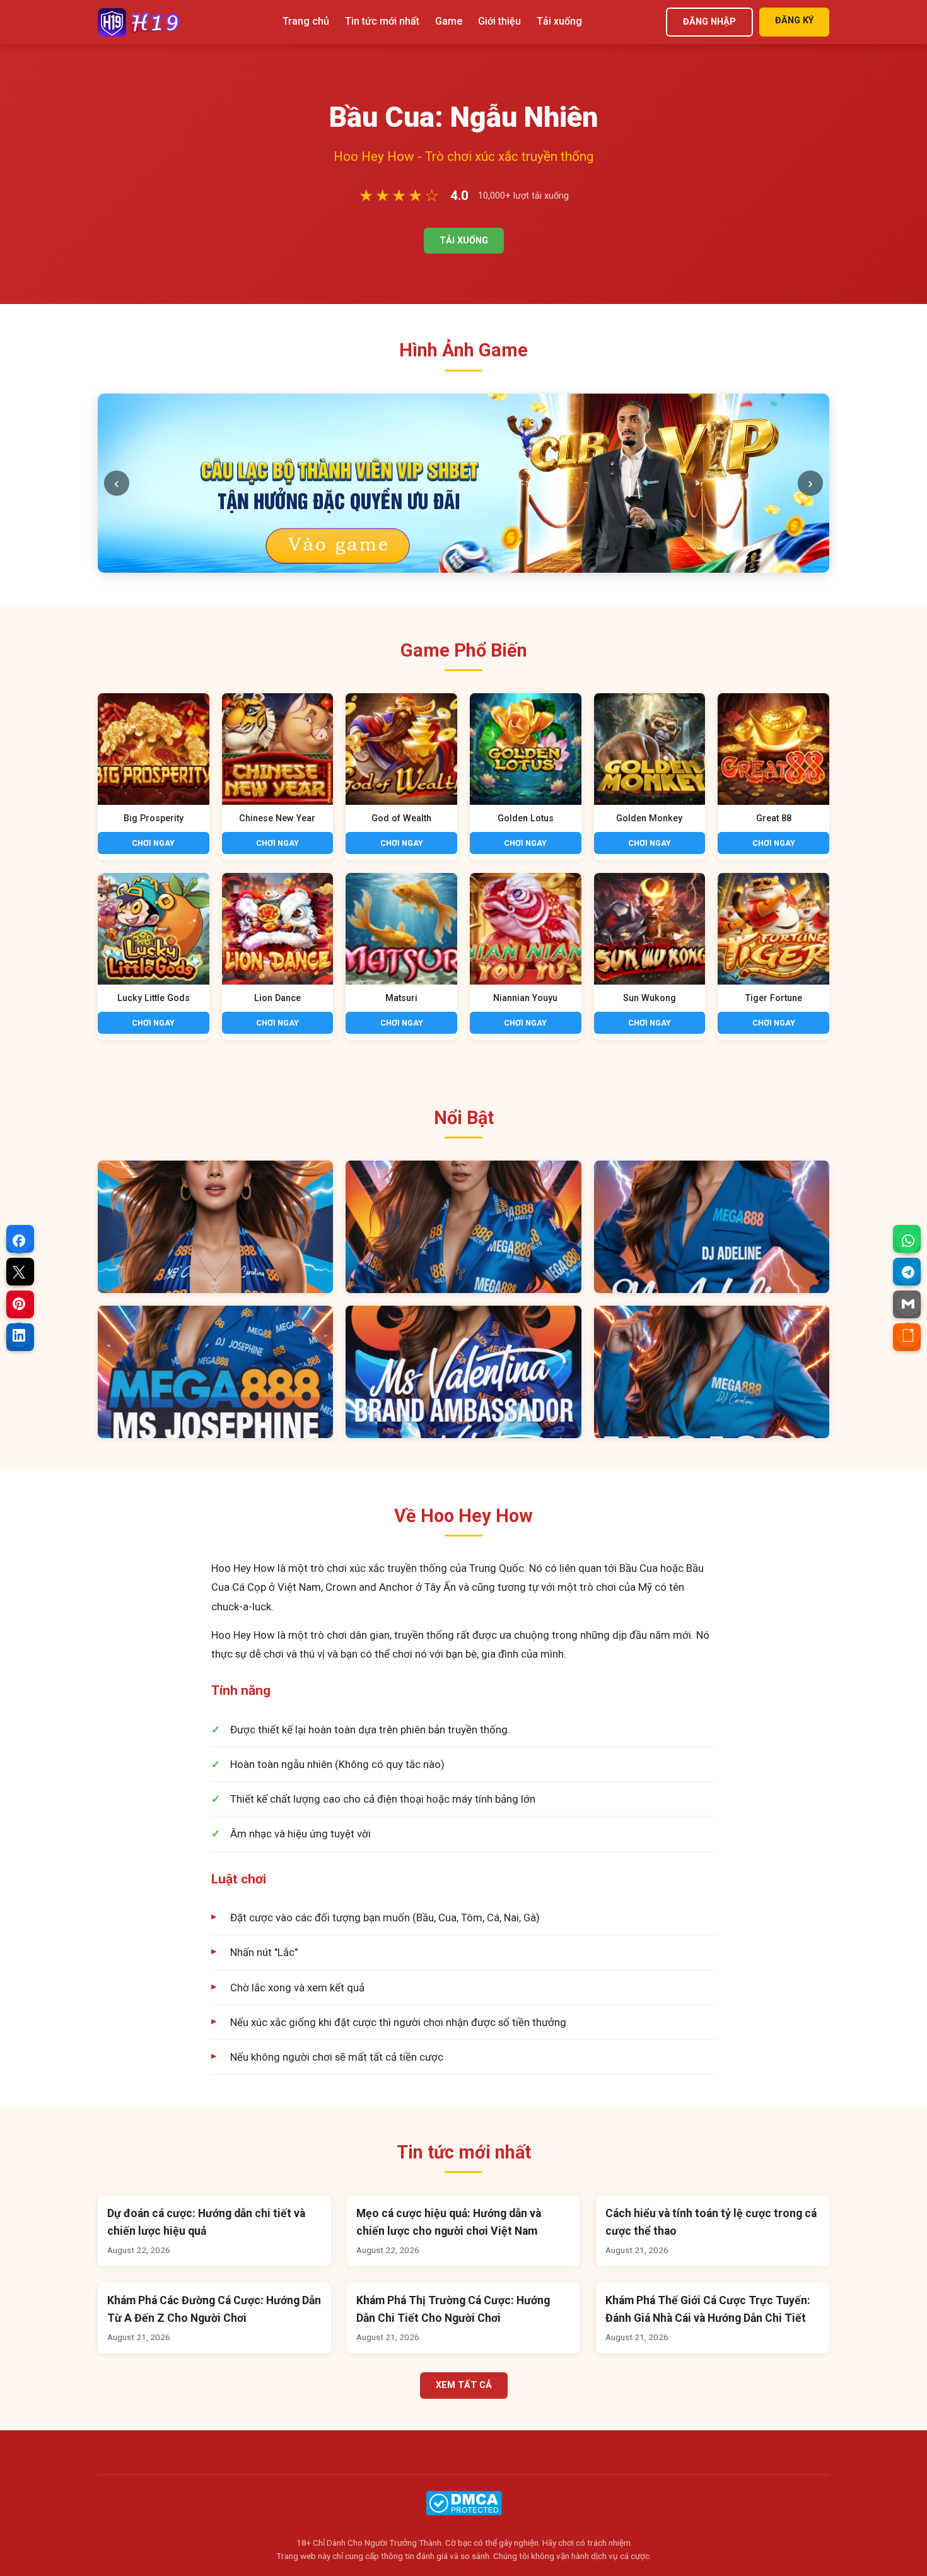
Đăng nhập (709, 22)
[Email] (908, 1304)
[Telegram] (908, 1272)
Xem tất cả (464, 2206)
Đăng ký (794, 20)
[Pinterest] (19, 1304)
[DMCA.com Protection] (464, 2323)
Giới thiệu (499, 21)
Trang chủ (306, 21)
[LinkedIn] (19, 1335)
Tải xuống (559, 21)
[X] (19, 1272)
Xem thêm (215, 1047)
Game (449, 21)
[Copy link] (908, 1335)
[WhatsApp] (908, 1241)
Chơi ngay (153, 663)
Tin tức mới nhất (382, 21)
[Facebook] (19, 1241)
